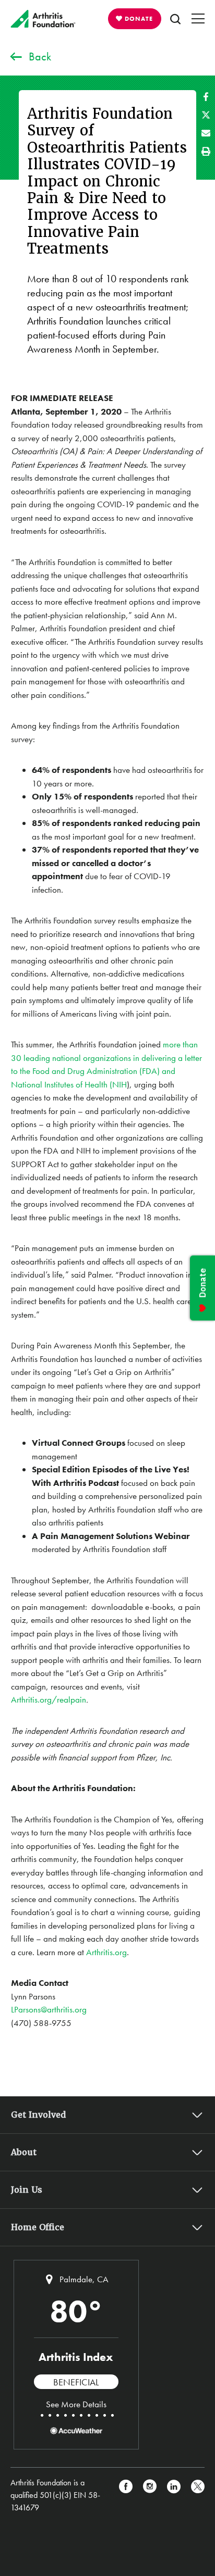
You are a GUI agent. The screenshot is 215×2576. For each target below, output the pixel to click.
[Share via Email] (206, 133)
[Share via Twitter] (206, 115)
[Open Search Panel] (175, 19)
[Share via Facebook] (206, 97)
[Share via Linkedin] (174, 2495)
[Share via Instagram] (150, 2495)
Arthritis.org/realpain (49, 1699)
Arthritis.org (106, 1952)
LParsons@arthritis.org (49, 2009)
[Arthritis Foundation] (43, 19)
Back (40, 57)
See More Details (76, 2404)
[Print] (206, 151)
